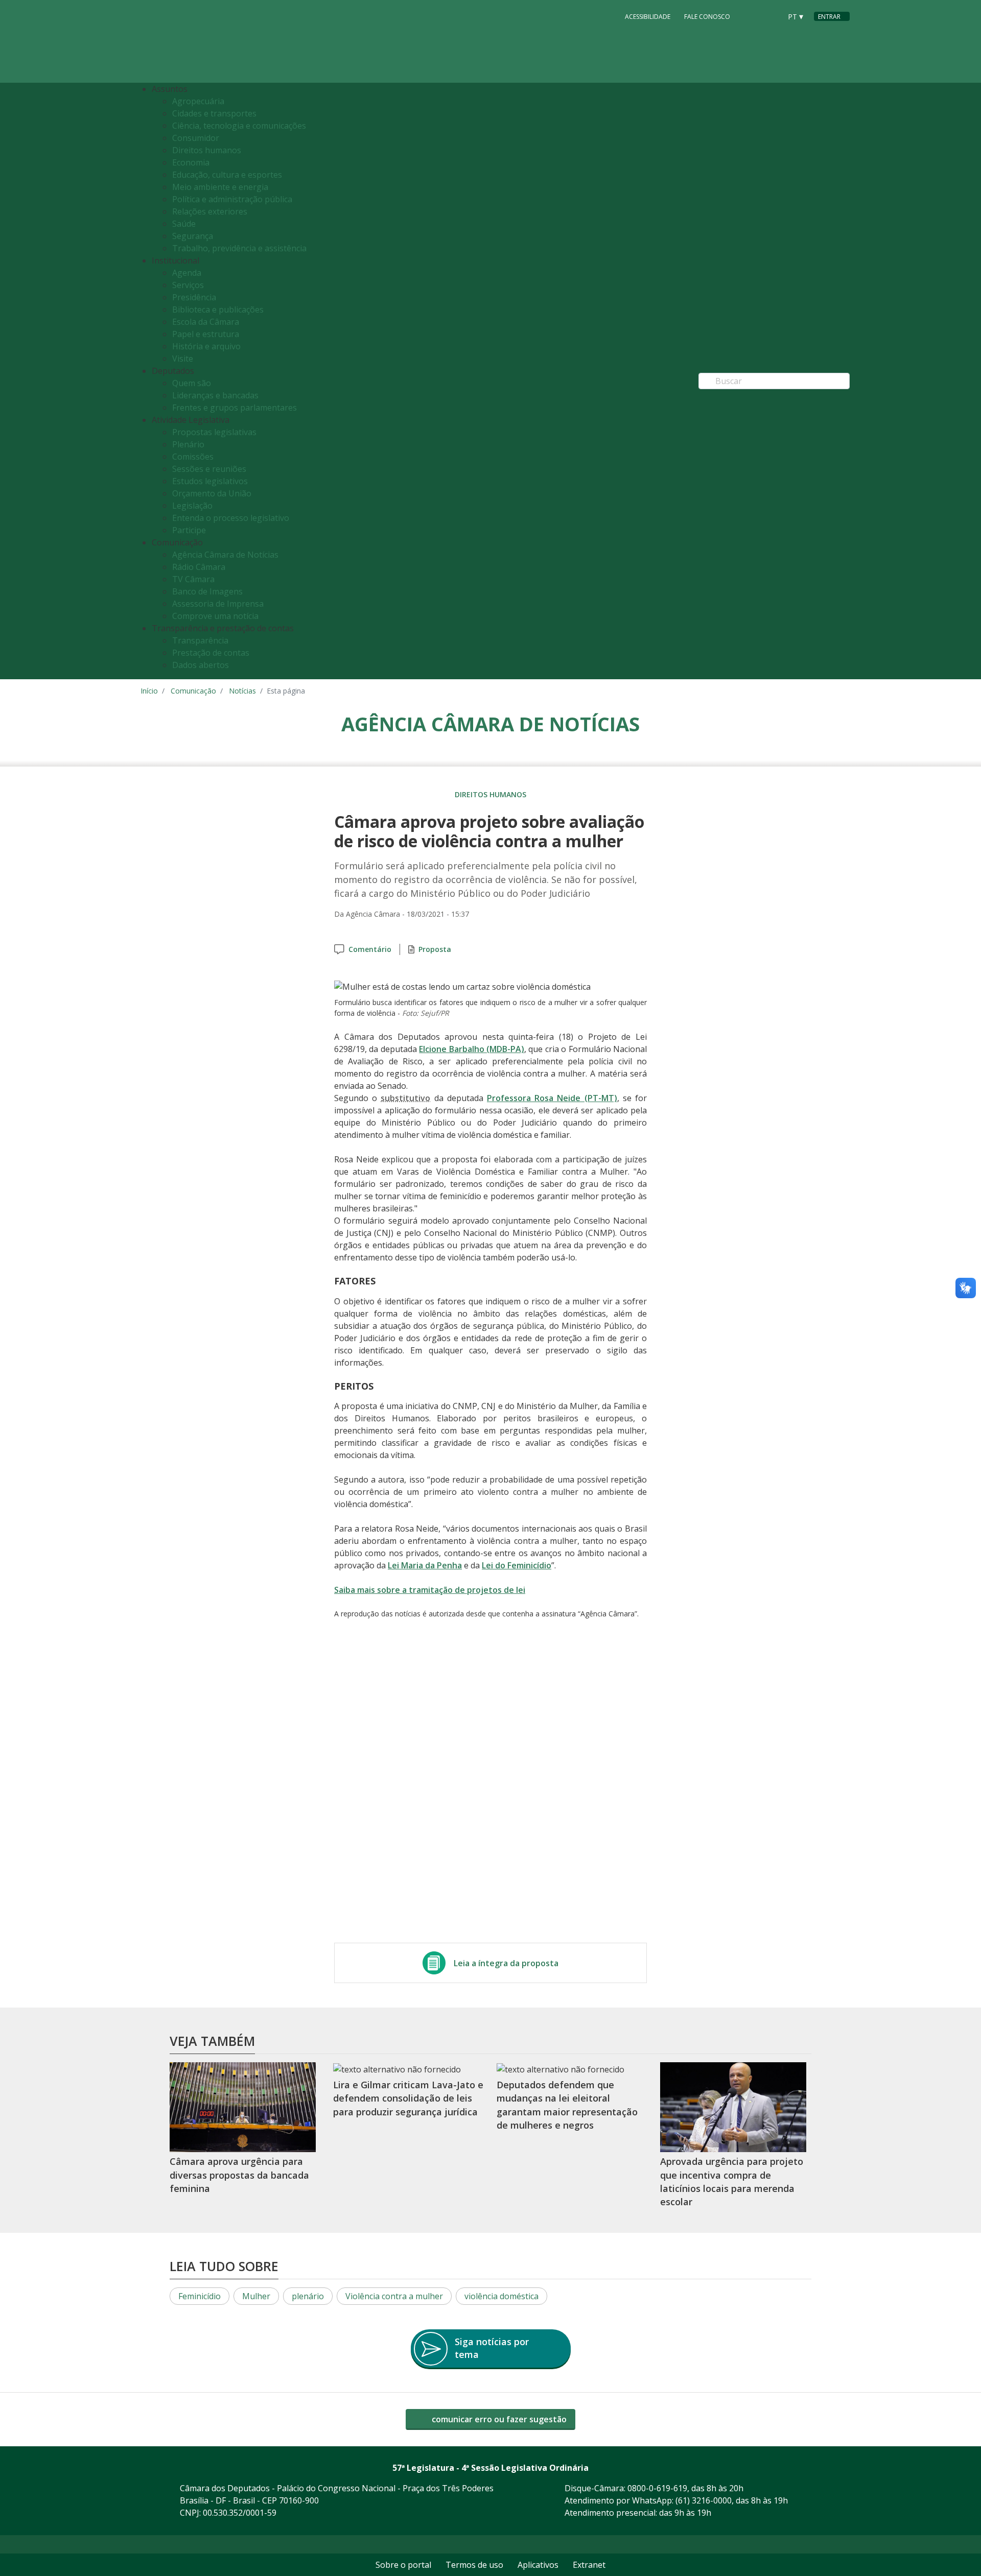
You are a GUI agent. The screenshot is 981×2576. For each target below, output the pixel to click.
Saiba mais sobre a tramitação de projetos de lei (430, 1590)
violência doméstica (501, 2296)
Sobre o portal (403, 2565)
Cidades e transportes (214, 113)
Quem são (192, 383)
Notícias (242, 691)
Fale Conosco (707, 17)
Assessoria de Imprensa (218, 604)
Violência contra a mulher (394, 2296)
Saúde (184, 224)
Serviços (188, 285)
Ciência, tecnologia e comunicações (239, 126)
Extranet (589, 2565)
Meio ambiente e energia (220, 187)
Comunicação (193, 691)
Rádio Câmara (199, 567)
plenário (308, 2296)
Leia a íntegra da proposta (506, 1963)
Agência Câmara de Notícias (225, 555)
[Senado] (770, 16)
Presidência (194, 297)
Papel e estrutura (206, 334)
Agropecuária (198, 101)
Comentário (370, 949)
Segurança (193, 236)
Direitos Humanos (491, 794)
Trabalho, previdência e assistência (239, 248)
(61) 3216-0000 (704, 2500)
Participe (189, 530)
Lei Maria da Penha (425, 1565)
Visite (183, 359)
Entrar (829, 17)
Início (149, 691)
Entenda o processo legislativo (231, 518)
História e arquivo (206, 346)
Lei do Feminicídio (517, 1565)
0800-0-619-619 (657, 2488)
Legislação (192, 506)
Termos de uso (474, 2565)
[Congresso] (751, 16)
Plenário (188, 444)
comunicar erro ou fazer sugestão (498, 2419)
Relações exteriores (210, 211)
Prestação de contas (211, 653)
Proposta (435, 949)
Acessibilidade (648, 17)
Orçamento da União (212, 493)
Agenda (187, 273)
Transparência (200, 640)
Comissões (193, 457)
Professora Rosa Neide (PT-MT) (552, 1098)
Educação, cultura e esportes (227, 175)
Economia (191, 162)
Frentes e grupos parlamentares (235, 408)
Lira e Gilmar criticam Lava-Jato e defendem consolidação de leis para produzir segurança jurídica (408, 2098)
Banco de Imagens (207, 591)
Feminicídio (200, 2296)
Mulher (256, 2296)
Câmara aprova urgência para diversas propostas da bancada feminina (239, 2175)
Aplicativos (538, 2565)
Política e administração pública (232, 199)
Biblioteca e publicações (218, 309)
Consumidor (196, 138)
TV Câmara (193, 579)
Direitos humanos (207, 150)
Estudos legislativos (210, 481)
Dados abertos (201, 665)
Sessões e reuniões (209, 469)
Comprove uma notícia (215, 616)
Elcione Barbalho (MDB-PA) (472, 1049)
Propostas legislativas (214, 432)
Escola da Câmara (206, 322)
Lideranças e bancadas (215, 395)
